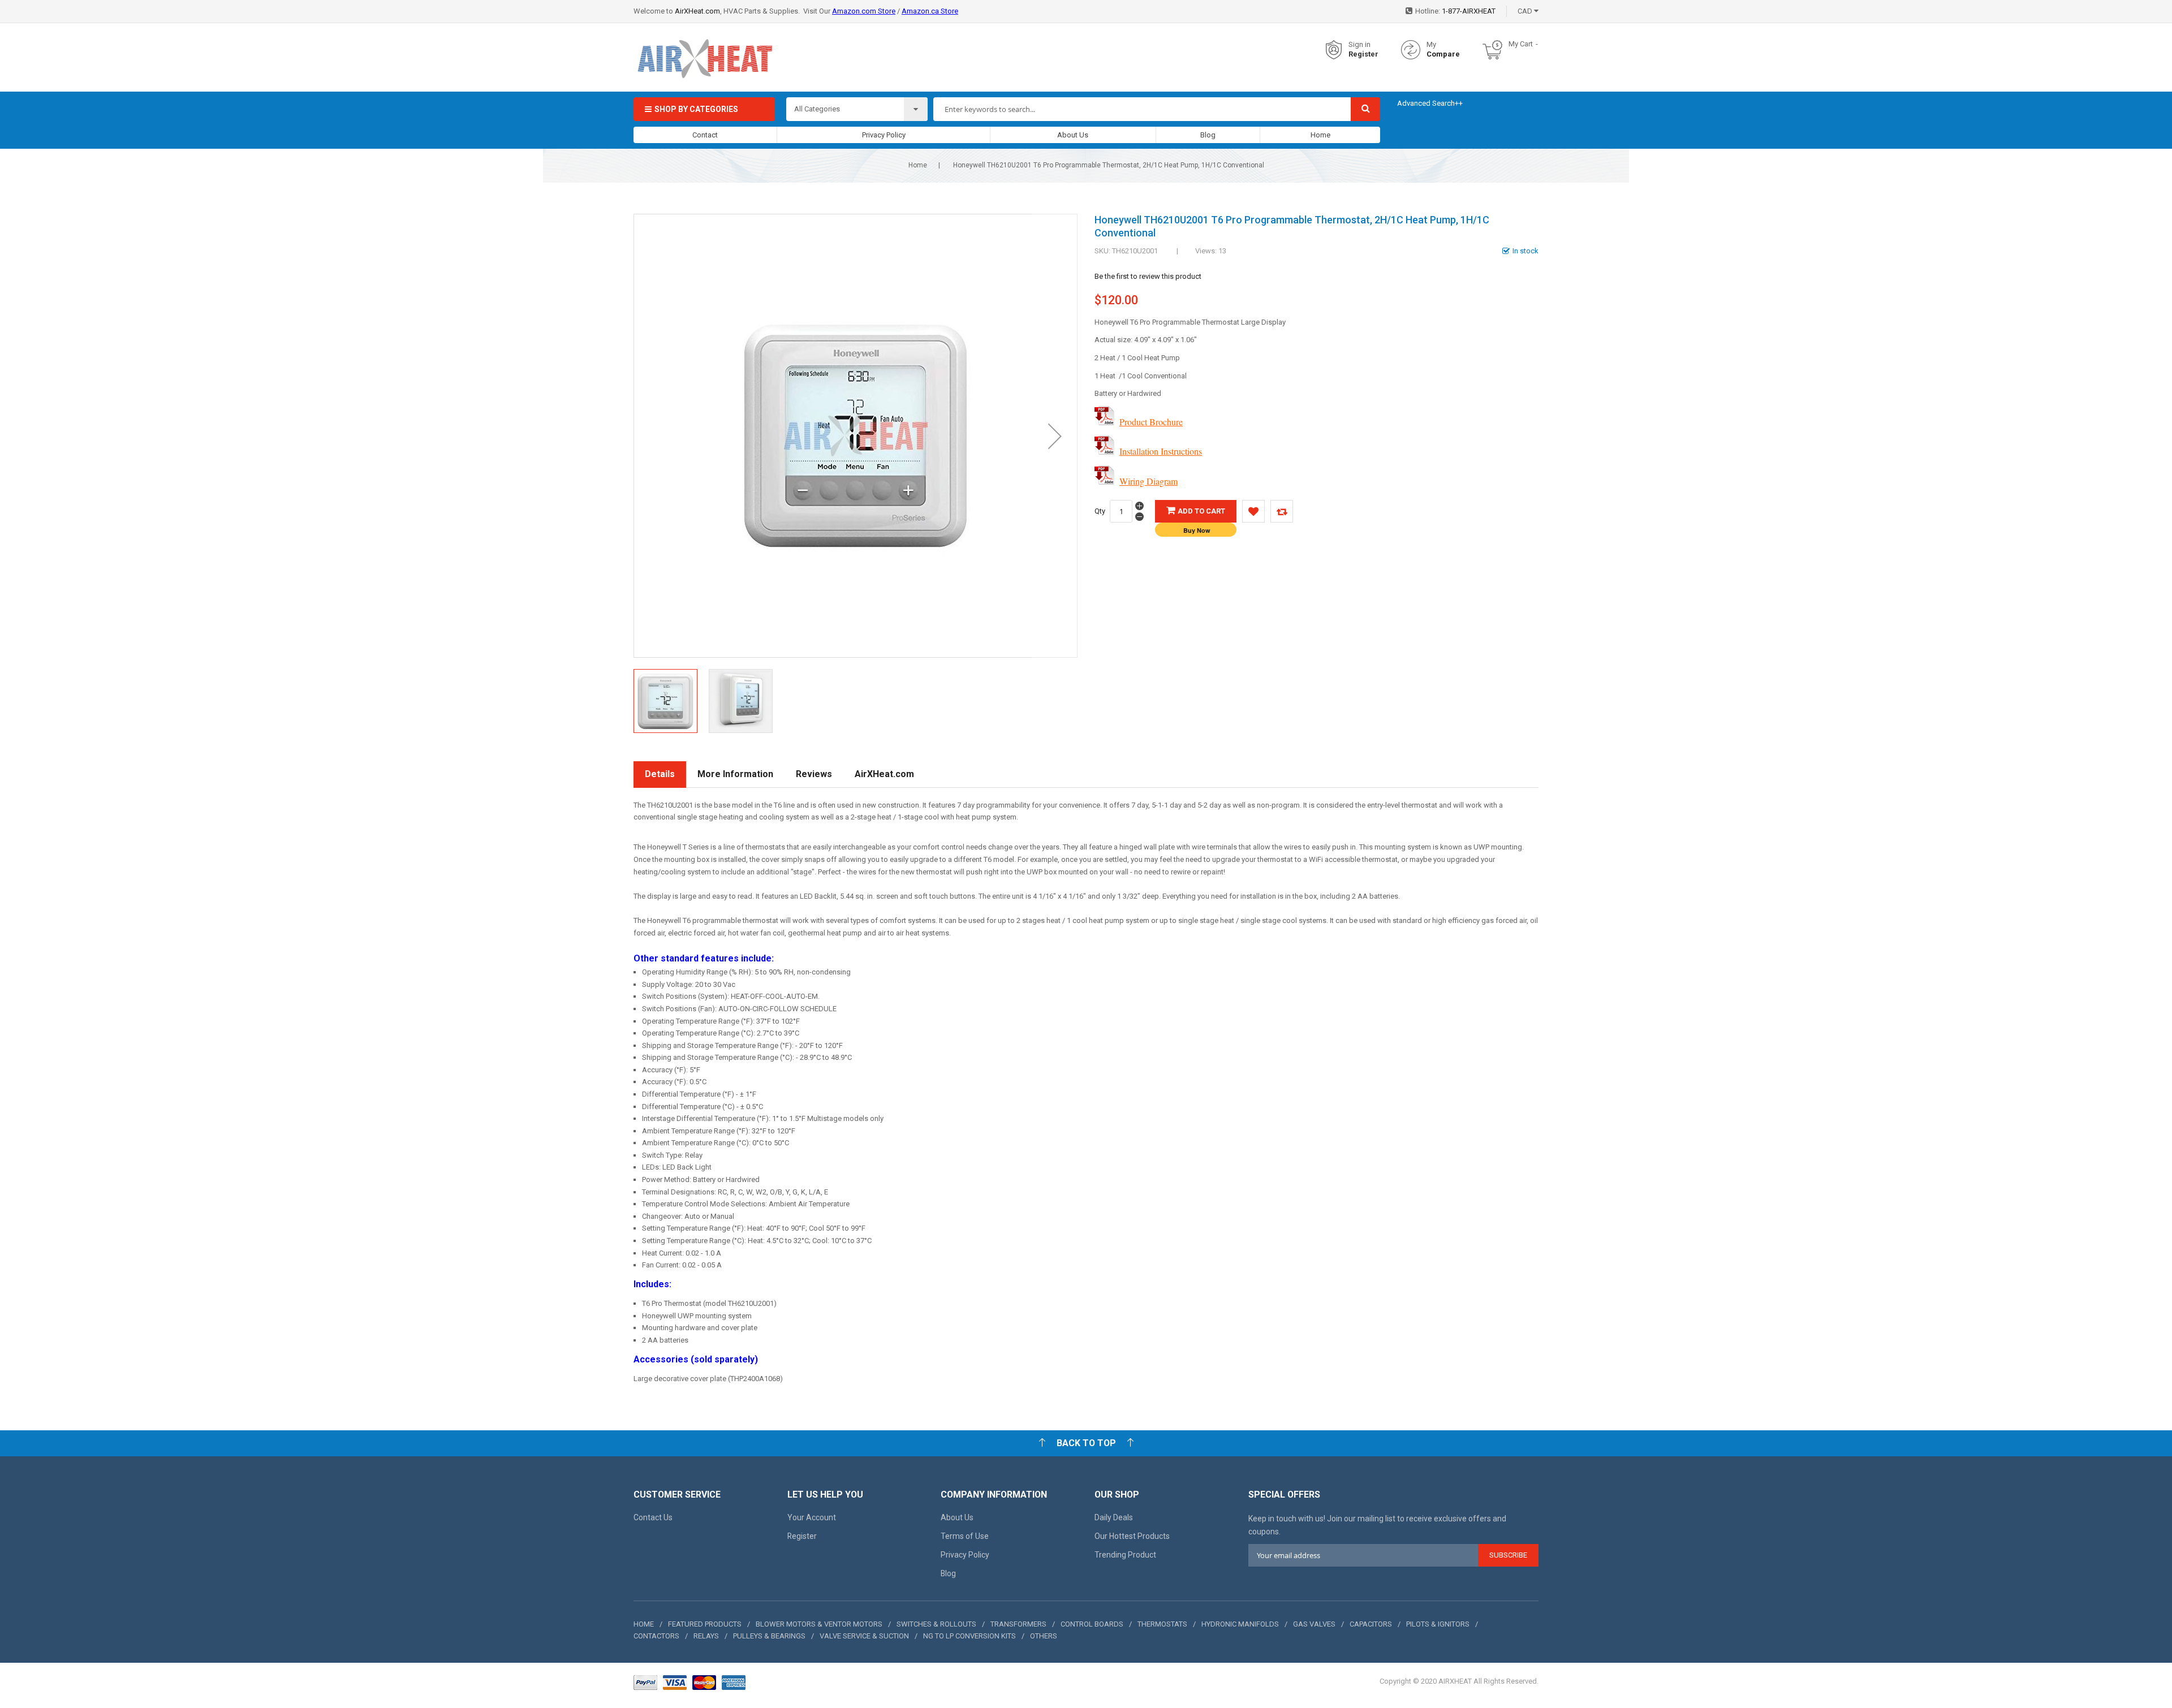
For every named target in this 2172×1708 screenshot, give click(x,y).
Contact (705, 135)
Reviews (814, 774)
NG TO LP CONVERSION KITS (969, 1636)
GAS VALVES (1314, 1624)
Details (660, 774)
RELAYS (706, 1636)
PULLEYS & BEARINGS (769, 1636)
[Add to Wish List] (1253, 511)
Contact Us (653, 1517)
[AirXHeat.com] (704, 50)
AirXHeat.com (697, 11)
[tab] (660, 775)
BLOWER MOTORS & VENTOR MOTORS (819, 1624)
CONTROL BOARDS (1092, 1624)
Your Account (812, 1517)
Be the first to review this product (1148, 276)
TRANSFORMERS (1018, 1624)
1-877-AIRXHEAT (1469, 11)
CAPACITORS (1371, 1624)
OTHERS (1044, 1636)
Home (1320, 135)
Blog (1208, 135)
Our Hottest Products (1132, 1536)
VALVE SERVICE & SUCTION (864, 1636)
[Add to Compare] (1282, 511)
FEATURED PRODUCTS (705, 1624)
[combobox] (1142, 109)
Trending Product (1125, 1555)
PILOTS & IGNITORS (1438, 1624)
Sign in (1359, 44)
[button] (1055, 436)
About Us (1073, 135)
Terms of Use (965, 1536)
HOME (644, 1624)
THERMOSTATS (1162, 1624)
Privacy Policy (884, 135)
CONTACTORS (656, 1636)
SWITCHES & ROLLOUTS (936, 1624)
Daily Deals (1114, 1517)
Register (1363, 54)
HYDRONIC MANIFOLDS (1240, 1624)
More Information (735, 774)
